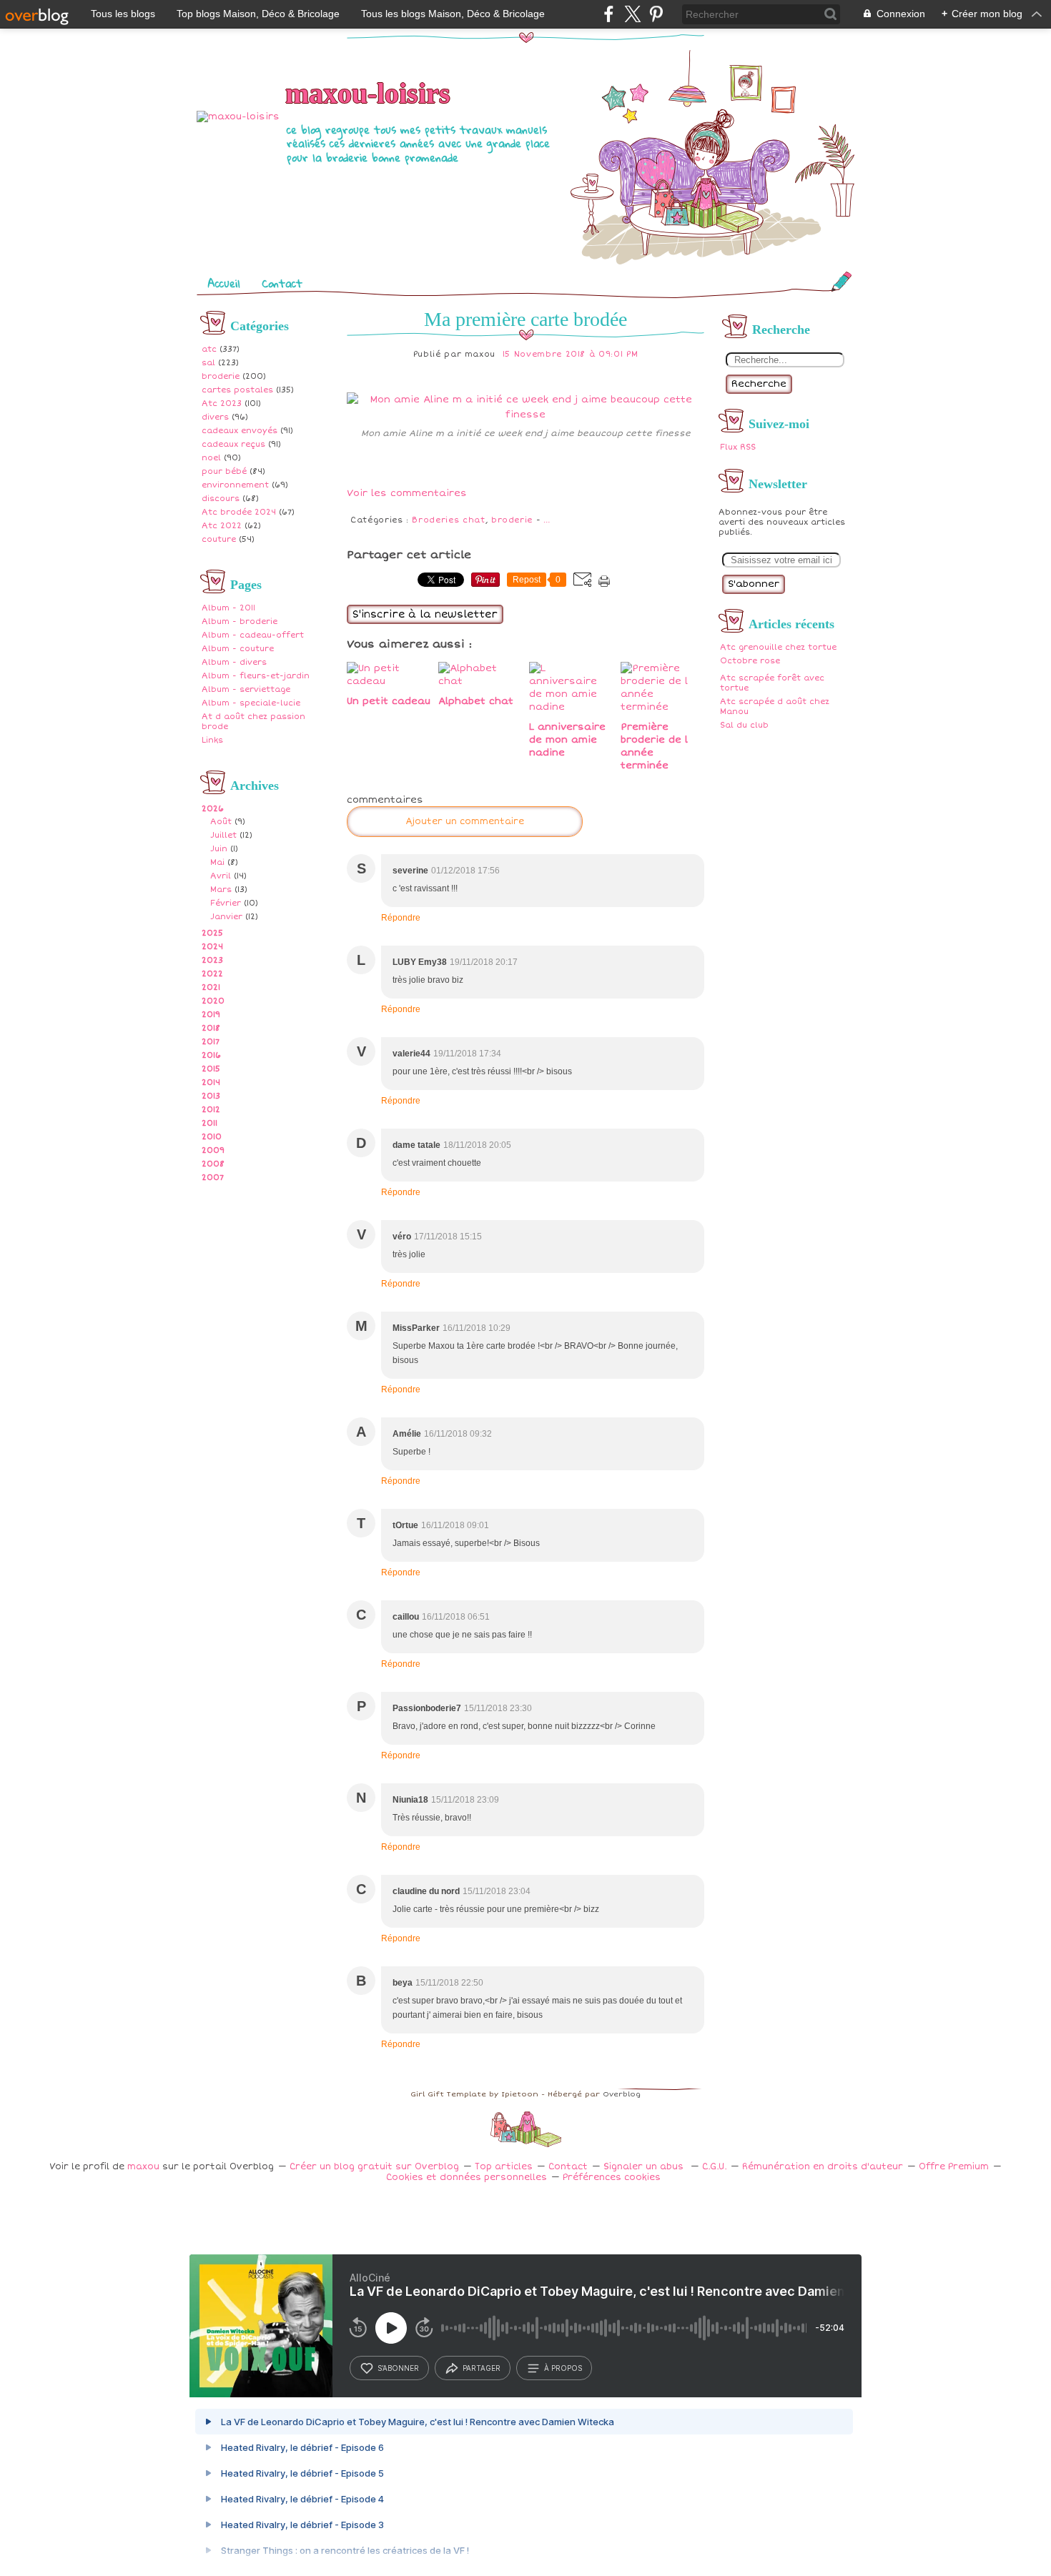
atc (209, 349)
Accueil (224, 283)
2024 (212, 947)
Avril (221, 876)
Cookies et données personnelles (467, 2178)
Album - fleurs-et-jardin (256, 676)
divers (215, 417)
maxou (143, 2167)
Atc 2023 (222, 403)
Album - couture (238, 649)
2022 (212, 974)
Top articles (504, 2167)
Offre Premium (954, 2167)
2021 (211, 987)
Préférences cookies (612, 2178)
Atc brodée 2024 (239, 512)
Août (221, 822)
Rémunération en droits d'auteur (823, 2167)
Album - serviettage (246, 689)
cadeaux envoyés (240, 431)
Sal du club (744, 725)
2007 (213, 1178)
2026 (213, 809)
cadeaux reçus (233, 444)
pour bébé (224, 471)
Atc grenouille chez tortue (778, 647)
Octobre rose (750, 661)
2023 (212, 960)
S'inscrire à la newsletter (425, 614)
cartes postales (237, 390)
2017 (211, 1042)
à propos (563, 2368)
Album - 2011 (228, 608)
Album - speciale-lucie (251, 703)
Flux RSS (738, 447)
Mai (217, 862)
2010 (212, 1137)
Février (226, 903)
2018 (211, 1028)
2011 (209, 1123)
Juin (219, 849)
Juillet (223, 835)
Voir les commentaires (407, 493)
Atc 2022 (222, 526)
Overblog (622, 2094)
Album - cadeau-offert (253, 635)
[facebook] (609, 14)
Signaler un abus (645, 2167)
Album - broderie (240, 621)
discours (221, 499)
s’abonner (398, 2368)
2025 (212, 933)
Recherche (759, 384)
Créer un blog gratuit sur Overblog (374, 2167)
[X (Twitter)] (632, 14)
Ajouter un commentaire (465, 822)
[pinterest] (656, 14)
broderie (221, 376)
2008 (213, 1164)
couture (219, 539)
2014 (211, 1083)
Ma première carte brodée (525, 319)
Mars (221, 890)
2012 (211, 1110)
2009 (213, 1150)
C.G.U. (714, 2167)
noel (211, 458)
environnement (235, 485)
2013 (211, 1096)
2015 (211, 1069)
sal (208, 363)
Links (212, 740)
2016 (211, 1055)
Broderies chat (448, 520)
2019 (211, 1015)
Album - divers (234, 662)
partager (482, 2368)
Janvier (226, 917)
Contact (282, 283)
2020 (213, 1001)
